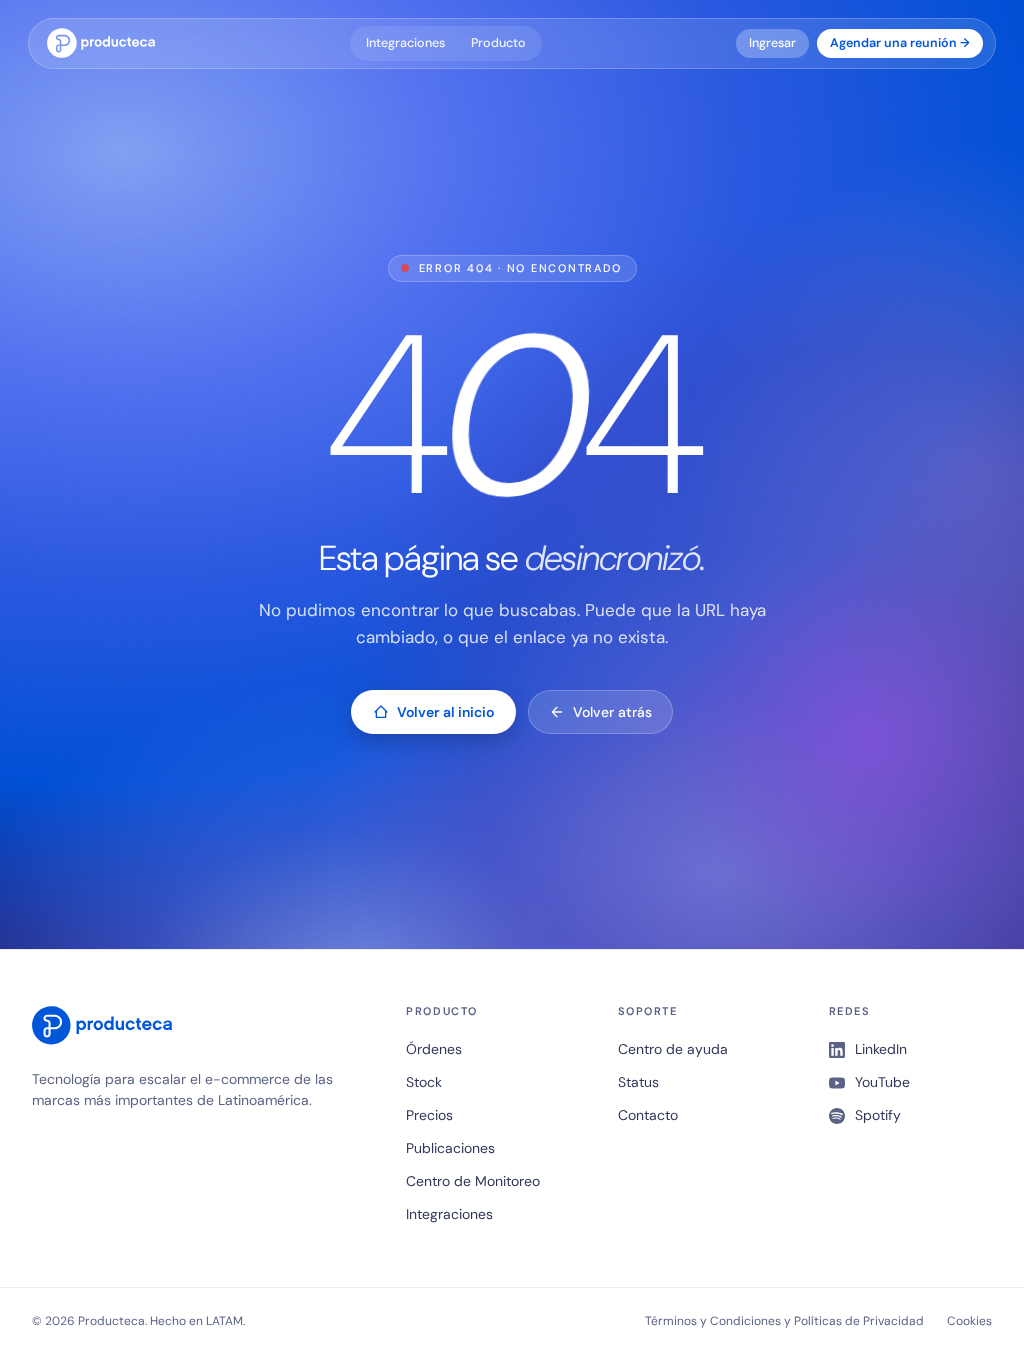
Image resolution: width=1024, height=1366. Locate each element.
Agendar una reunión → (900, 43)
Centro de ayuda (673, 1049)
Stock (424, 1082)
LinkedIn (881, 1049)
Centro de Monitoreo (473, 1181)
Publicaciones (450, 1148)
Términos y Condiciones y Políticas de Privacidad (784, 1321)
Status (638, 1082)
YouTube (882, 1082)
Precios (429, 1115)
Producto (498, 43)
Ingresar (772, 43)
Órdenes (434, 1049)
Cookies (969, 1321)
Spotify (878, 1115)
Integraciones (405, 43)
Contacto (648, 1115)
